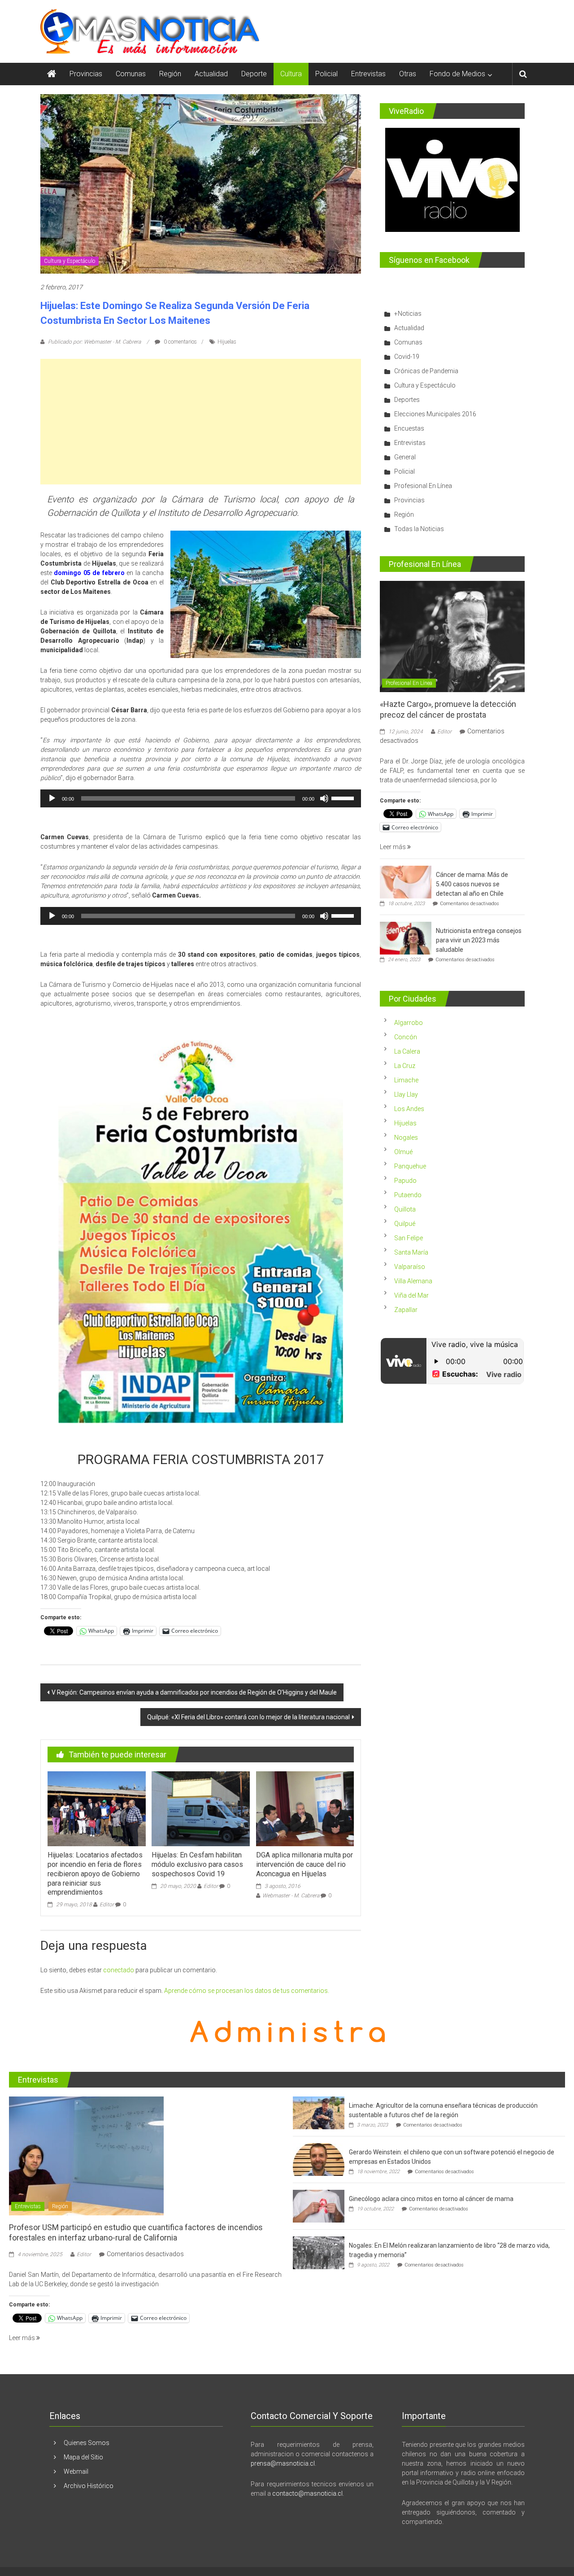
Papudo (405, 1181)
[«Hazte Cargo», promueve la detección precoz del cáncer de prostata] (452, 636)
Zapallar (406, 1310)
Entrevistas (368, 74)
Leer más (394, 847)
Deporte (254, 74)
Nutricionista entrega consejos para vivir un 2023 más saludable (479, 940)
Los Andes (409, 1109)
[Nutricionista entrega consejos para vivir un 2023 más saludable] (406, 938)
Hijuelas (227, 342)
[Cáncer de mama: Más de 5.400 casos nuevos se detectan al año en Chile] (406, 882)
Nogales (406, 1138)
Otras (408, 74)
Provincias (86, 74)
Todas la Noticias (419, 529)
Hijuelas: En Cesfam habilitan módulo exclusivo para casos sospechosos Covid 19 (197, 1864)
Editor (107, 1905)
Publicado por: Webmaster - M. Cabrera (94, 342)
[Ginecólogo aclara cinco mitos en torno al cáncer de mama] (319, 2206)
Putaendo (408, 1195)
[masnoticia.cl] (52, 74)
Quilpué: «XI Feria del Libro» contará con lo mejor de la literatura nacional (248, 1717)
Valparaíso (410, 1267)
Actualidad (211, 74)
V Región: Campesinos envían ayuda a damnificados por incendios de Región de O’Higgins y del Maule (194, 1692)
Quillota (405, 1209)
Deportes (407, 400)
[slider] (344, 798)
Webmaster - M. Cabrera (291, 1896)
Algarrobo (409, 1023)
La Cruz (405, 1066)
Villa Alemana (413, 1281)
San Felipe (409, 1238)
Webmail (76, 2471)
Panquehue (410, 1166)
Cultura (291, 74)
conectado (119, 1970)
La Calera (407, 1051)
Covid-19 (407, 357)
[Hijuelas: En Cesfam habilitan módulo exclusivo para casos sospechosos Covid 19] (200, 1808)
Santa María (411, 1252)
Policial (326, 74)
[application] (201, 798)
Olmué (403, 1152)
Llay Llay (406, 1094)
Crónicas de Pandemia (426, 371)
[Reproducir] (52, 798)
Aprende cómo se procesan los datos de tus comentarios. (247, 1991)
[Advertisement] (201, 422)
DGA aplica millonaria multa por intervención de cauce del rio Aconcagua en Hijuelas (304, 1864)
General (405, 457)
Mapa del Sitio (83, 2457)
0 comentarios (180, 342)
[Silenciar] (324, 798)
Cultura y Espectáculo (70, 261)
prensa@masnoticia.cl (283, 2463)
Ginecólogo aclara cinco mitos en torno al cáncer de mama (431, 2199)
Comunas (131, 74)
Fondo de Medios (457, 74)
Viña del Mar (411, 1295)
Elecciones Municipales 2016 (435, 414)
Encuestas (409, 428)
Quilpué (405, 1224)
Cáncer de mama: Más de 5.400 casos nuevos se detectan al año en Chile (472, 884)
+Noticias (408, 314)
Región (170, 74)
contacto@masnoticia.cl (307, 2493)
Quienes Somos (87, 2443)
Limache (406, 1080)
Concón (406, 1037)
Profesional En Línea (423, 486)
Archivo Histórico (89, 2486)
